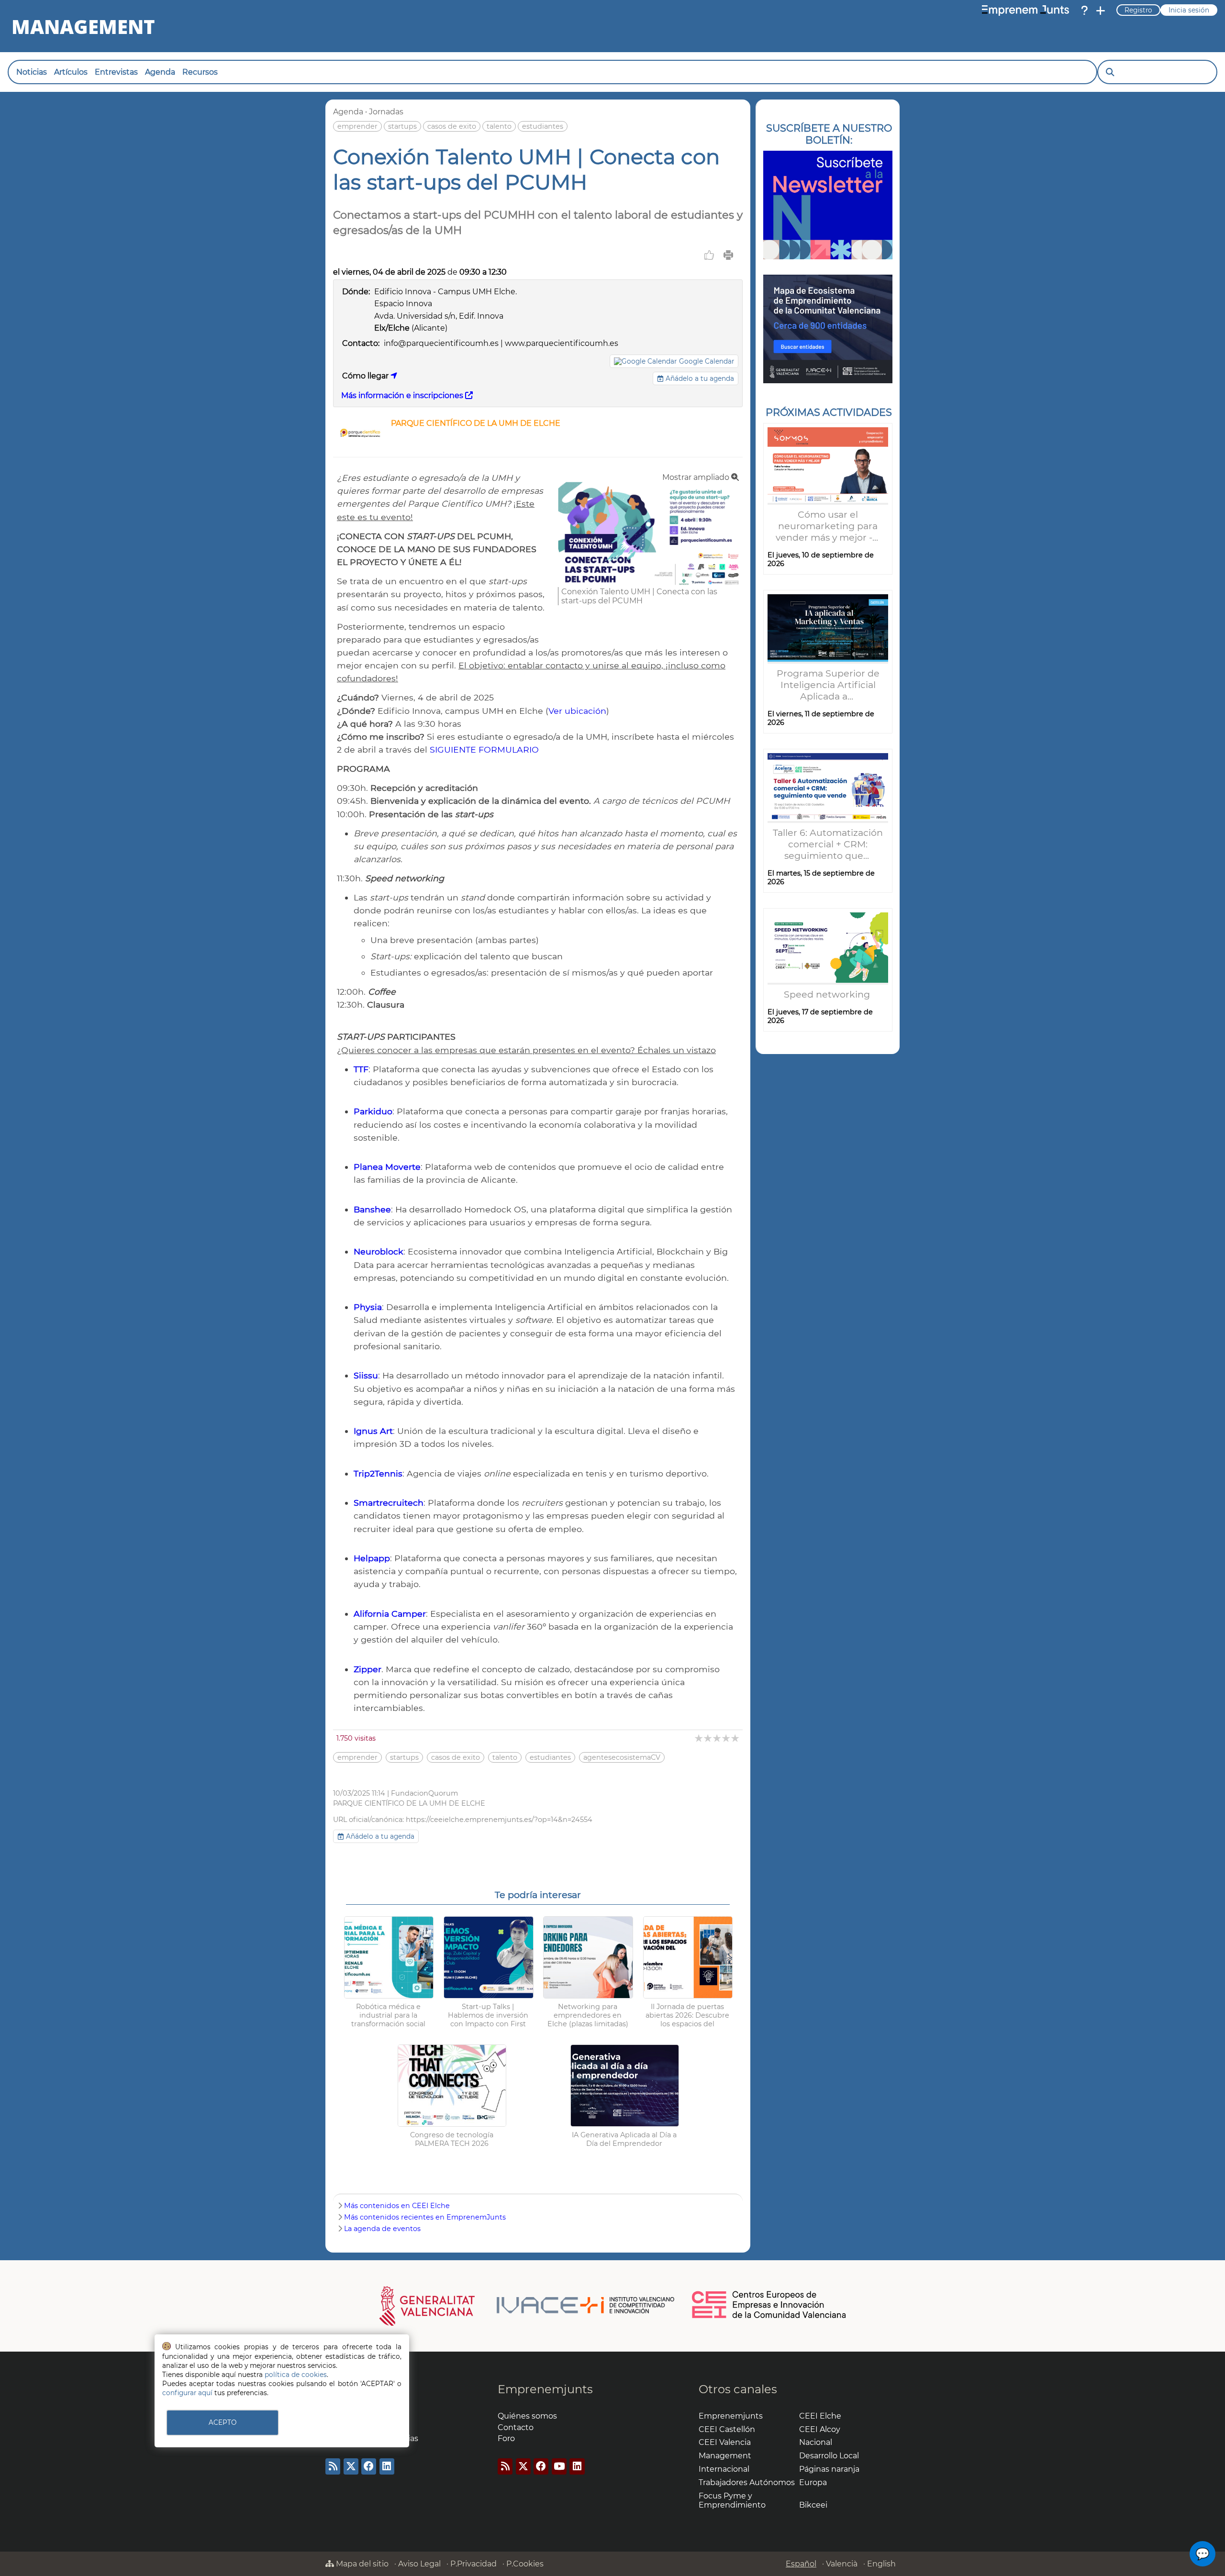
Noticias (32, 72)
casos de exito (452, 126)
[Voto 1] (699, 1738)
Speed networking (828, 994)
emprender (357, 126)
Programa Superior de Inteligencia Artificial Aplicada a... (828, 685)
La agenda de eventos (382, 2229)
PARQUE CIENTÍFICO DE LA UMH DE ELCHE (476, 423)
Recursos (200, 72)
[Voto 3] (718, 1738)
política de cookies (296, 2375)
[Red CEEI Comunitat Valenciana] (769, 2317)
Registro (1138, 10)
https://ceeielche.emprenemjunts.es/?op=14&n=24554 (499, 1820)
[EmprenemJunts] (1025, 11)
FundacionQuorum (424, 1793)
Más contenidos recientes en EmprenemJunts (425, 2217)
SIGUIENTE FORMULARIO (484, 749)
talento (499, 126)
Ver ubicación (577, 711)
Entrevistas (116, 72)
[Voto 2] (708, 1738)
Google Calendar (707, 361)
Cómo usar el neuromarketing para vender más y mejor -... (828, 526)
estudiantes (543, 126)
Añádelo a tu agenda (699, 378)
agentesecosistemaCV (622, 1757)
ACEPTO (223, 2422)
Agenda (160, 72)
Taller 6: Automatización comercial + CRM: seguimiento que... (828, 844)
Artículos (71, 72)
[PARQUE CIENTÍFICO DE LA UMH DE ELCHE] (360, 445)
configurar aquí (187, 2393)
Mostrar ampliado (697, 477)
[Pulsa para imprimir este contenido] (728, 255)
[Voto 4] (727, 1738)
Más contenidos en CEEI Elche (397, 2206)
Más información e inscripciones (403, 395)
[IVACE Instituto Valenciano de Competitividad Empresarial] (527, 2305)
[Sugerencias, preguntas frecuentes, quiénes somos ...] (1084, 11)
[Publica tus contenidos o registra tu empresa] (1101, 11)
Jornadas (386, 112)
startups (402, 126)
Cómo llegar (366, 376)
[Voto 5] (736, 1738)
